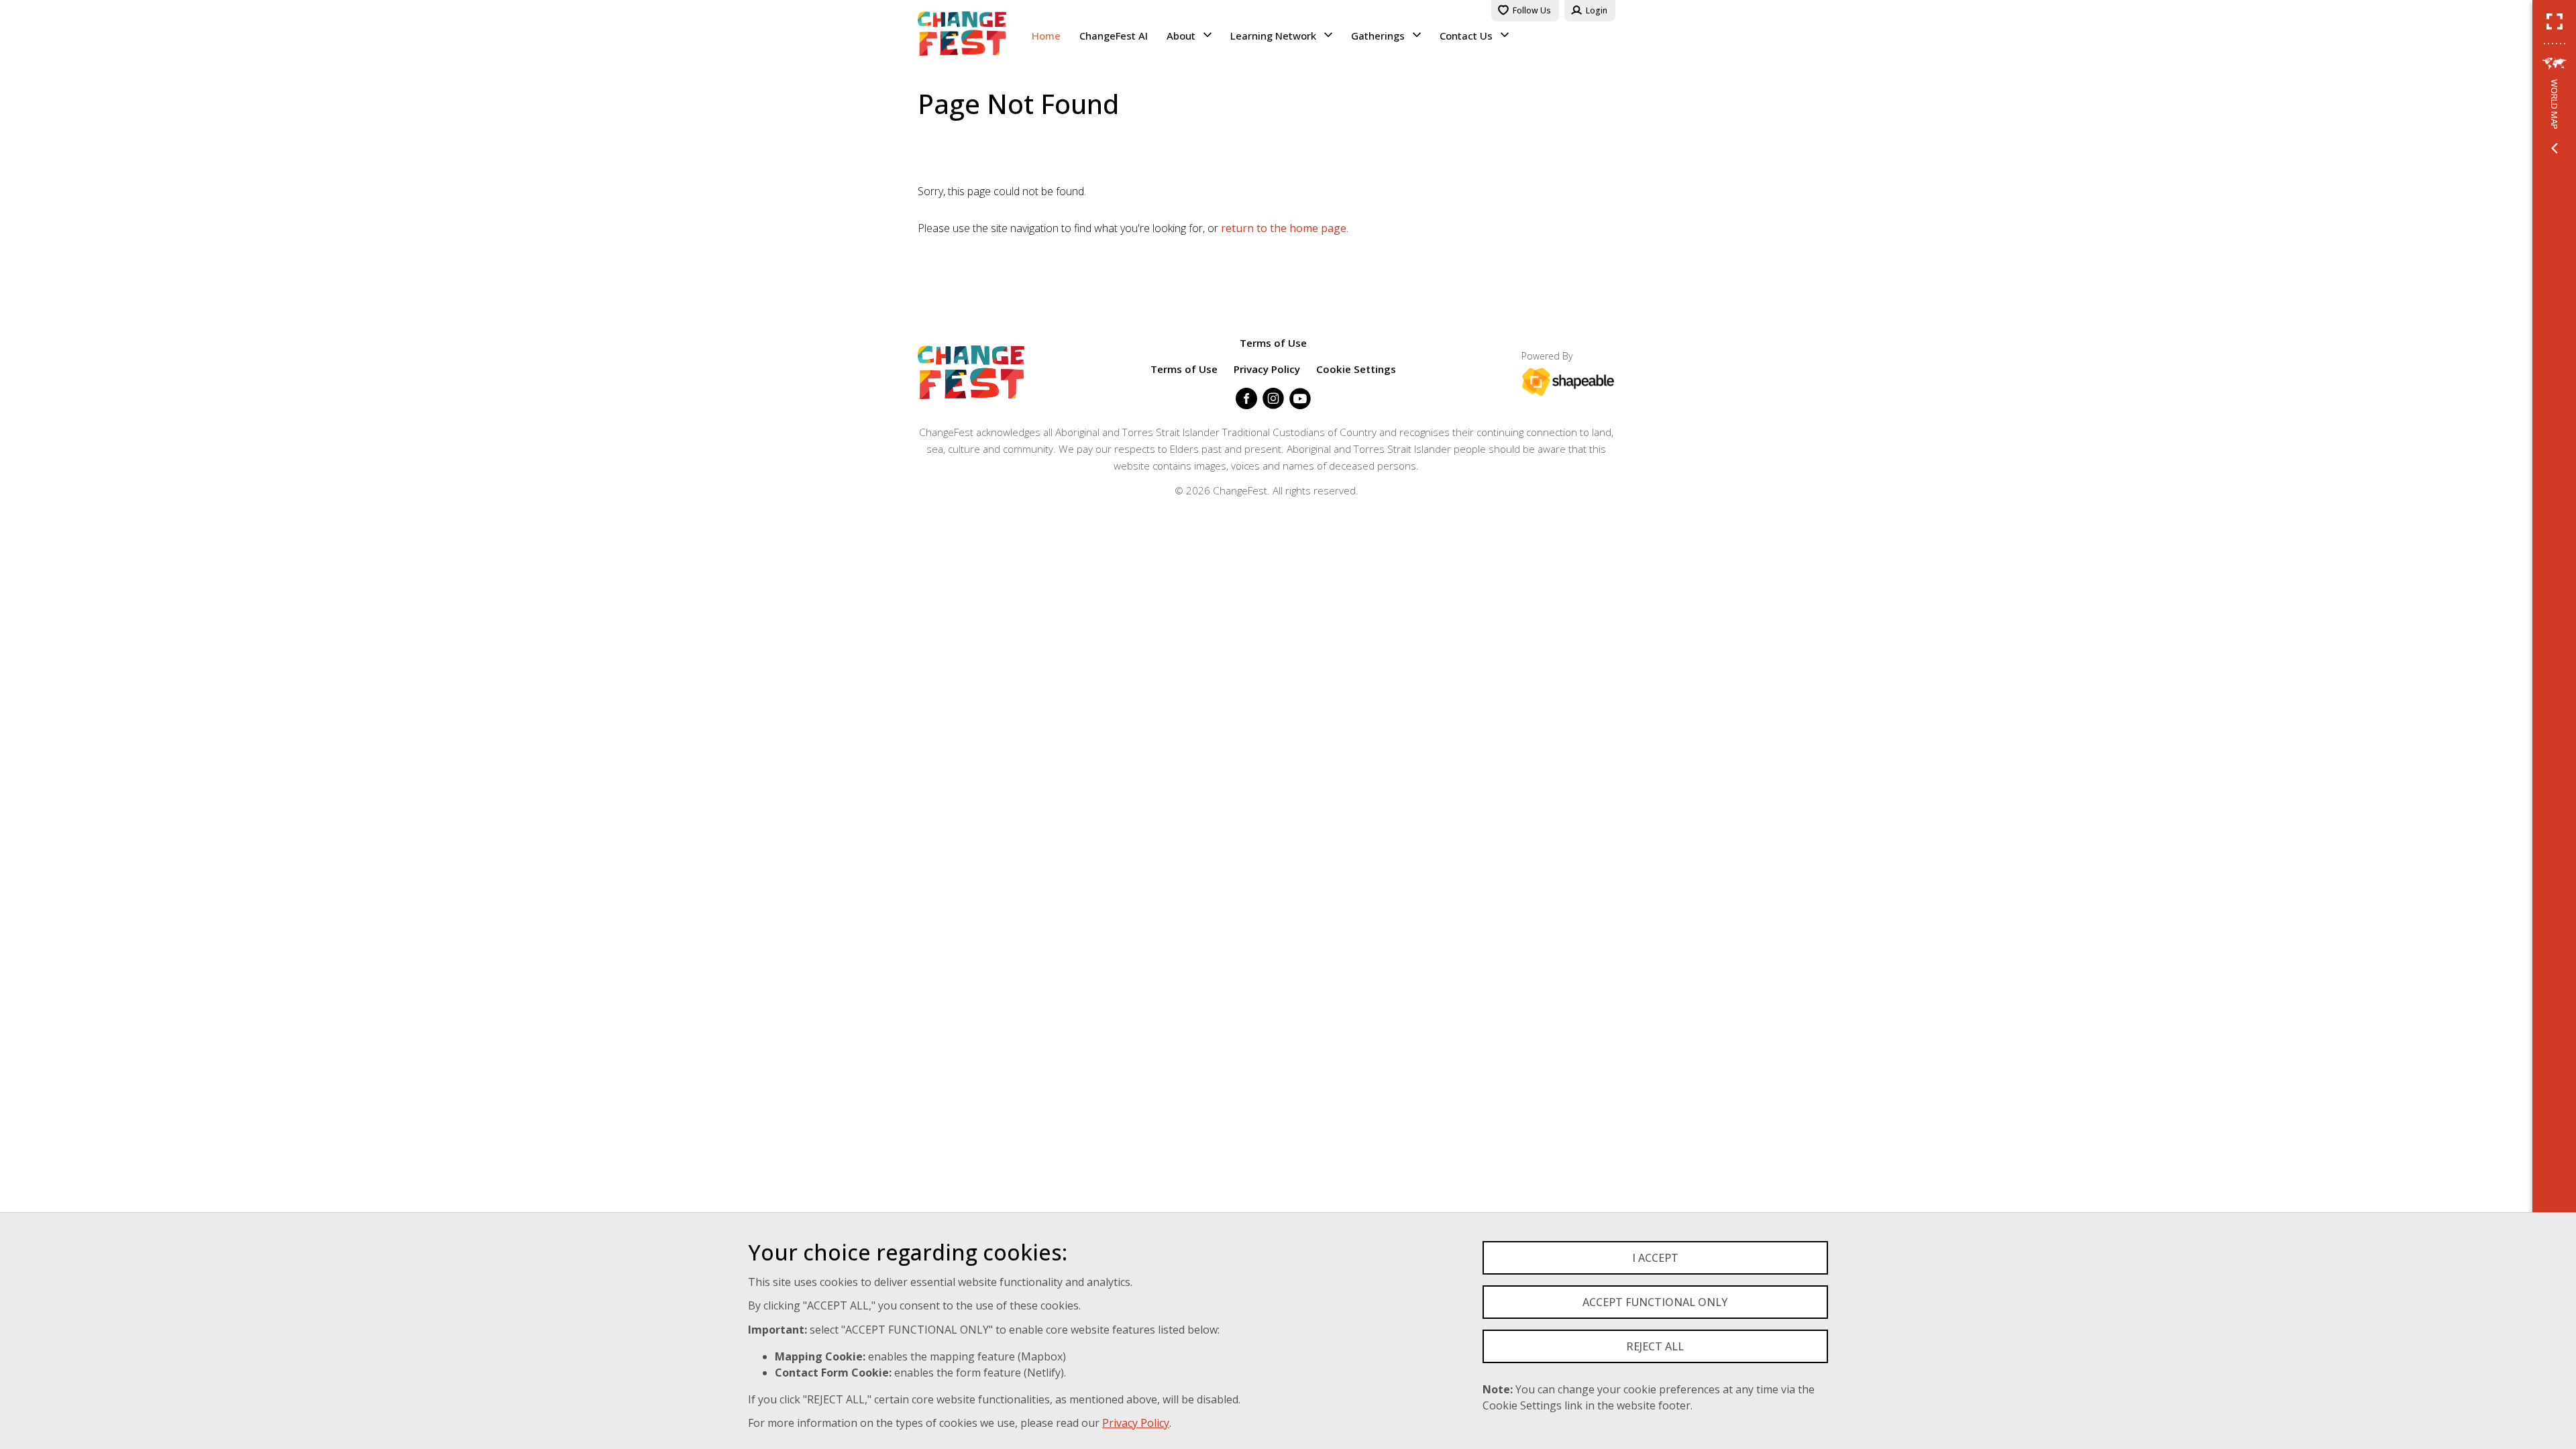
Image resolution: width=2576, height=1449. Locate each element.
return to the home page (1284, 228)
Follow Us (1532, 10)
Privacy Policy (1136, 1423)
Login (1597, 10)
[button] (2555, 21)
